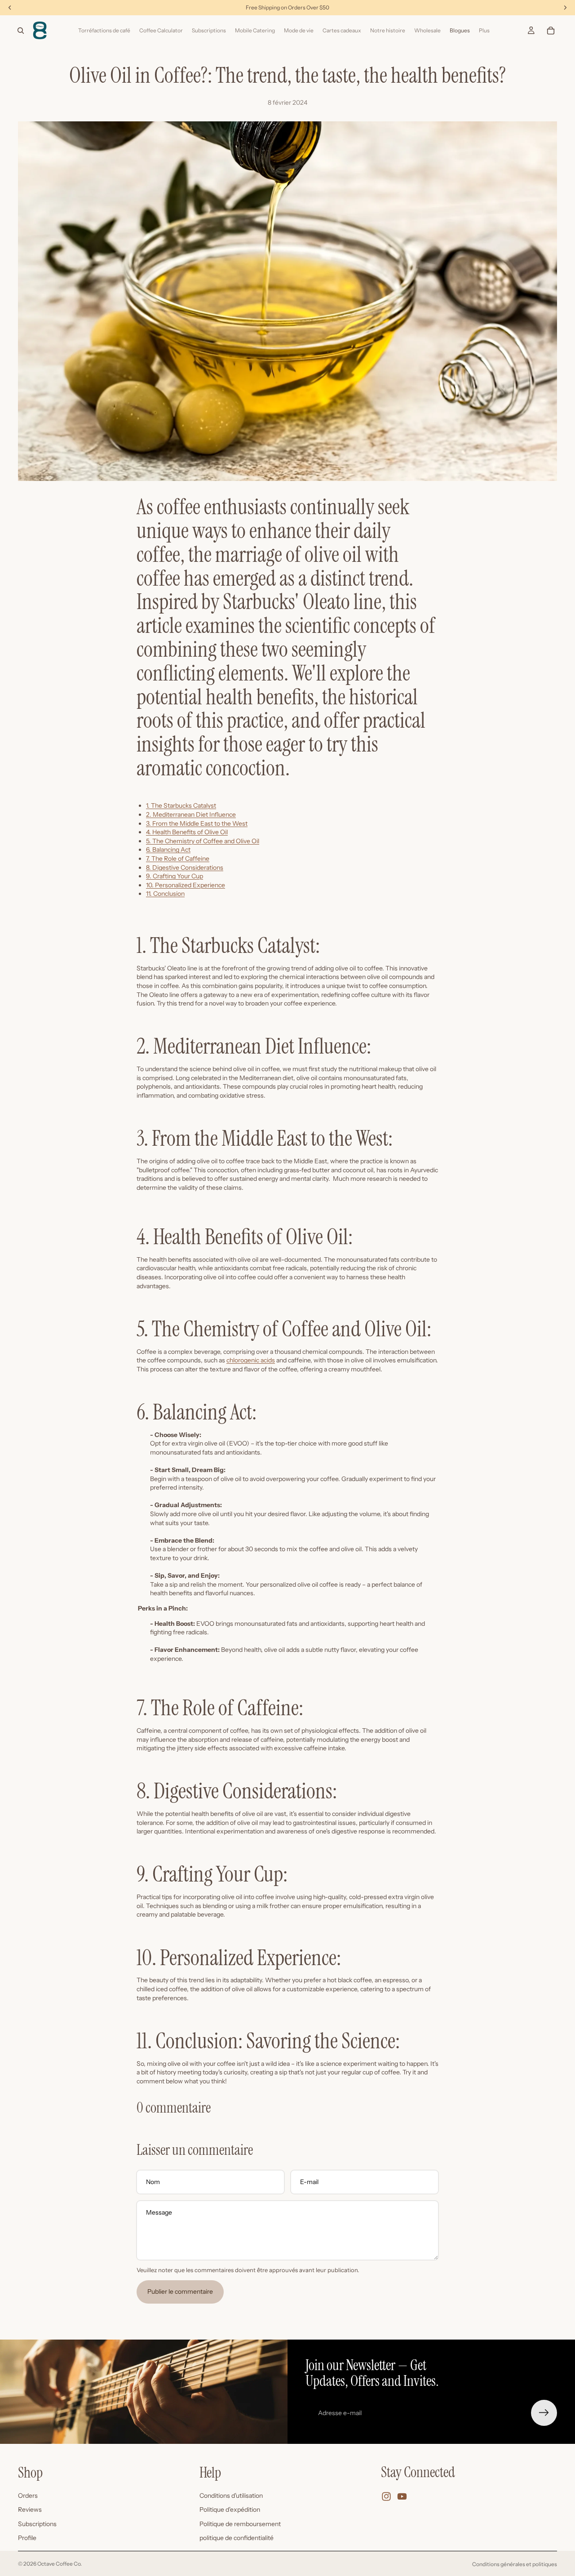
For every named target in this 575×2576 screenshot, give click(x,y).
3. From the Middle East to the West (197, 823)
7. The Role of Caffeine (178, 859)
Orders (28, 2496)
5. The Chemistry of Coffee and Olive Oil (203, 841)
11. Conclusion (165, 894)
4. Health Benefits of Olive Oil (187, 832)
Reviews (30, 2510)
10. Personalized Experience (186, 885)
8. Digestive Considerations (185, 868)
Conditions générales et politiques (515, 2564)
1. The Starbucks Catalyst (181, 805)
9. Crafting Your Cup (175, 876)
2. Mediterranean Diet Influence (191, 814)
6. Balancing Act (168, 850)
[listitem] (484, 31)
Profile (27, 2538)
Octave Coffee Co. (60, 2564)
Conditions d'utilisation (231, 2496)
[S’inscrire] (544, 2413)
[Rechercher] (21, 31)
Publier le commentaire (180, 2291)
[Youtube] (402, 2497)
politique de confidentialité (237, 2538)
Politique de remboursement (240, 2524)
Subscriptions (37, 2524)
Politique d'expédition (230, 2510)
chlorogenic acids (251, 1360)
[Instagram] (386, 2497)
